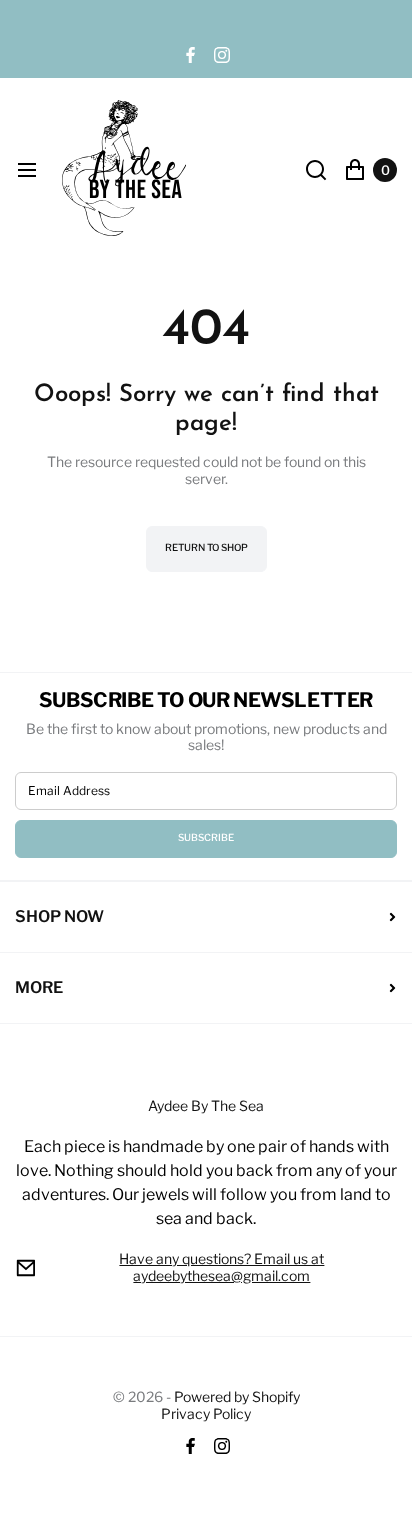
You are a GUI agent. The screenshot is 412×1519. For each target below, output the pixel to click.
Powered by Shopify (237, 1397)
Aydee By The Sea (206, 1163)
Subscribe (206, 837)
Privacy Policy (206, 1414)
